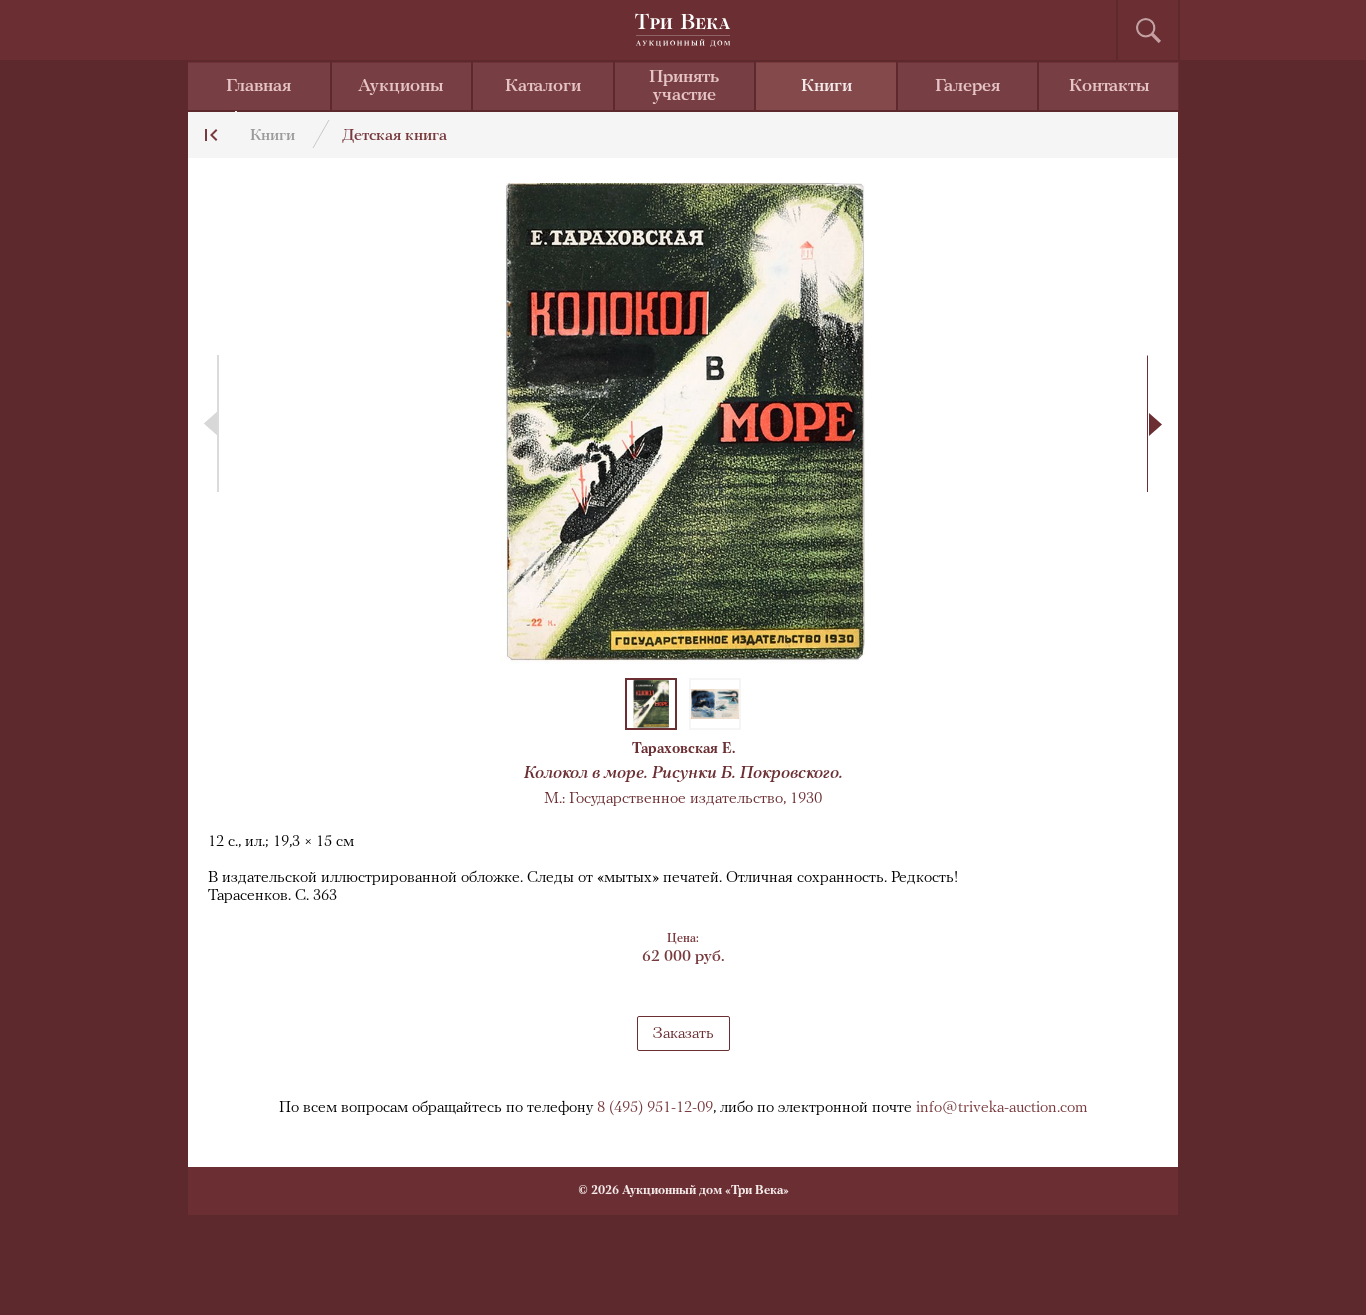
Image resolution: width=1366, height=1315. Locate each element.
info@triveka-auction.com (1002, 1108)
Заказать (683, 1034)
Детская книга (394, 136)
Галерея (967, 87)
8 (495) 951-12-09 (655, 1108)
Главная (258, 87)
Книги (826, 87)
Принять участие (684, 87)
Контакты (1109, 87)
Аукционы (401, 87)
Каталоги (543, 87)
